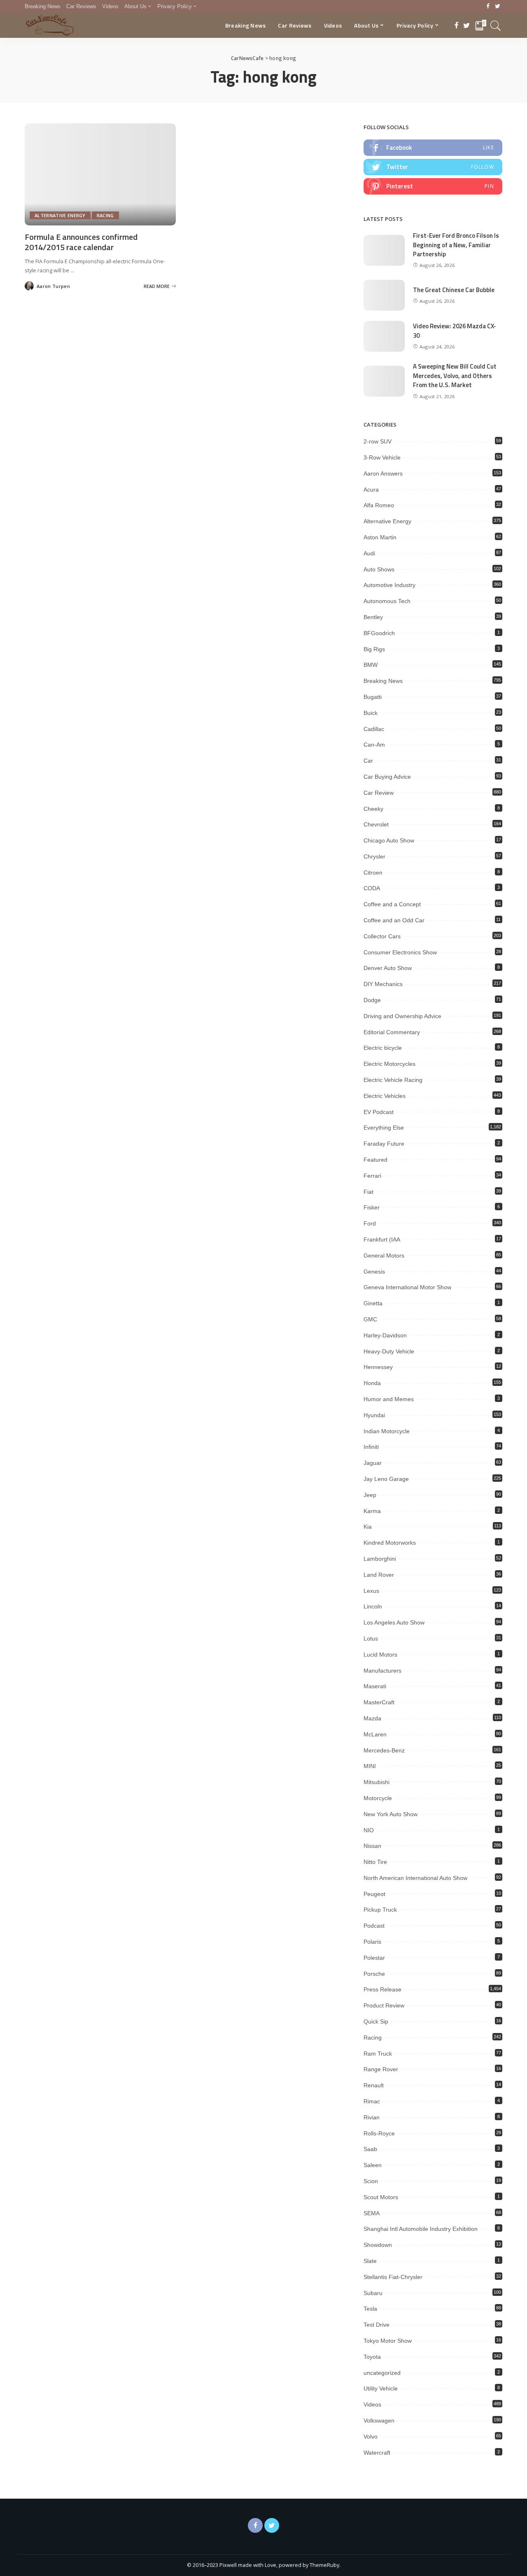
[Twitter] (498, 7)
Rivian (372, 2117)
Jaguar (373, 1463)
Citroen (373, 873)
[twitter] (433, 167)
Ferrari (372, 1176)
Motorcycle (378, 1798)
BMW (371, 665)
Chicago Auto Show (389, 840)
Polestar (374, 1958)
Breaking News (383, 681)
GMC (370, 1319)
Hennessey (378, 1367)
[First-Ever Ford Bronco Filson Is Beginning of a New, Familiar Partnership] (384, 250)
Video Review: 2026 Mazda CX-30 (455, 331)
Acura (371, 490)
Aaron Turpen (53, 286)
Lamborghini (380, 1559)
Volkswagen (379, 2421)
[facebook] (433, 148)
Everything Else (384, 1128)
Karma (372, 1511)
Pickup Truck (380, 1910)
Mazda (372, 1718)
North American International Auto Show (415, 1878)
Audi (369, 553)
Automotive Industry (389, 585)
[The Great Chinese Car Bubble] (384, 295)
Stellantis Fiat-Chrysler (393, 2277)
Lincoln (373, 1606)
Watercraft (377, 2453)
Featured (375, 1160)
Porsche (374, 1974)
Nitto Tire (375, 1862)
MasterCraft (379, 1702)
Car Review (379, 793)
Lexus (371, 1591)
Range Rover (381, 2069)
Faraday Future (384, 1144)
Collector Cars (382, 936)
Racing (105, 215)
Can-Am (374, 745)
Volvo (371, 2437)
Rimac (372, 2101)
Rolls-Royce (379, 2133)
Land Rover (379, 1575)
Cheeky (373, 809)
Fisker (372, 1207)
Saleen (373, 2165)
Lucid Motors (380, 1655)
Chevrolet (376, 824)
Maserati (375, 1686)
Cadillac (374, 729)
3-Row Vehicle (382, 457)
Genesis (374, 1272)
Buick (371, 713)
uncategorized (382, 2373)
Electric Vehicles (385, 1096)
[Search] (496, 26)
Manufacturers (382, 1671)
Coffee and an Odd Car (394, 920)
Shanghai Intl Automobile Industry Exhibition (421, 2229)
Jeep (370, 1495)
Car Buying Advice (387, 777)
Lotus (371, 1638)
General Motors (384, 1256)
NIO (369, 1830)
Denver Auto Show (388, 968)
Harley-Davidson (385, 1335)
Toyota (372, 2357)
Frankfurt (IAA (382, 1239)
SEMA (372, 2213)
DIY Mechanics (383, 984)
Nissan (372, 1846)
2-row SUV (378, 441)
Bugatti (373, 697)
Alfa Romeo (379, 505)
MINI (370, 1766)
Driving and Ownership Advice (402, 1016)
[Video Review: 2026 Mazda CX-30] (384, 336)
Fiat (368, 1192)
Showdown (378, 2245)
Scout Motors (381, 2197)
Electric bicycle (383, 1048)
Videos (372, 2404)
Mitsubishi (377, 1782)
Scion (371, 2181)
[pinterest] (433, 186)
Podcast (374, 1926)
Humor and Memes (389, 1399)
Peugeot (374, 1894)
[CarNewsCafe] (50, 26)
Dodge (372, 1000)
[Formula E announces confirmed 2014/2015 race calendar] (100, 174)
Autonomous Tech (387, 601)
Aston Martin (380, 537)
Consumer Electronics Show (400, 952)
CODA (372, 888)
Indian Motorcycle (387, 1431)
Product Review (384, 2005)
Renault (374, 2085)
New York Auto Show (391, 1814)
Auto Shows (379, 569)
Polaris (372, 1942)
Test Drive (377, 2325)
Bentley (373, 617)
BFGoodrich (379, 633)
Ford (370, 1223)
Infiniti (371, 1447)
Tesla (370, 2309)
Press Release (382, 1989)
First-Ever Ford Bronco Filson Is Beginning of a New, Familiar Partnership (456, 245)
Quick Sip (376, 2021)
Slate (370, 2261)
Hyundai (374, 1415)
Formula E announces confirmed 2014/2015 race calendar (81, 242)
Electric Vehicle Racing (393, 1080)
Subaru (373, 2293)
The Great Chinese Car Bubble (454, 290)
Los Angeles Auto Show (394, 1622)
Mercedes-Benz (384, 1750)
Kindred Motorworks (390, 1543)
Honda (372, 1383)
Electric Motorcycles (389, 1064)
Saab (370, 2149)
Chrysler (374, 856)
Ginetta (373, 1303)
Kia (368, 1527)
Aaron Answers (383, 473)
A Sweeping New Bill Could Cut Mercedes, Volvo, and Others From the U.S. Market (455, 376)
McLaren (375, 1734)
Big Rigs (374, 649)
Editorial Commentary (392, 1032)
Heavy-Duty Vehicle (389, 1351)
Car (368, 761)
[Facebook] (488, 7)
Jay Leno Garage (386, 1479)
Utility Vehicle (381, 2388)
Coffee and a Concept (392, 904)
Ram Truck (378, 2054)
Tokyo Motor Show (388, 2341)
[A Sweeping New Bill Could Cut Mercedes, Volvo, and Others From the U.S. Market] (384, 381)
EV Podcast (379, 1112)
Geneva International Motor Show (407, 1287)
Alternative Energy (60, 215)
